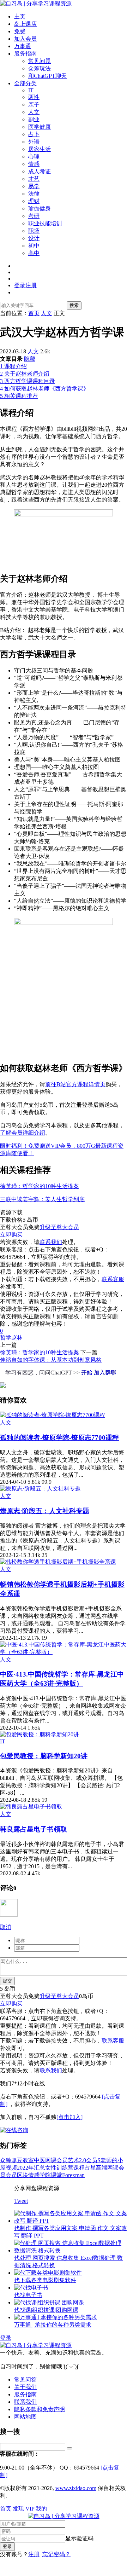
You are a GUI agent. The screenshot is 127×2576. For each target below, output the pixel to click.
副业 (34, 119)
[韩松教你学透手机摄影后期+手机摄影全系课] (58, 1562)
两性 (34, 97)
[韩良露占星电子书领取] (31, 1807)
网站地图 (25, 2417)
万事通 (23, 46)
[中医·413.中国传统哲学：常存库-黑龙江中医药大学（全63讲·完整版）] (64, 1652)
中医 (40, 2160)
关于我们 (25, 2387)
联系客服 (113, 1279)
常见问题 (40, 61)
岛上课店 (25, 24)
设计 (34, 238)
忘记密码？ (56, 2554)
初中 (34, 246)
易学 (34, 186)
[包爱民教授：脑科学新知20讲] (40, 1734)
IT (31, 90)
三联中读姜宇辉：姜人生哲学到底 (42, 1199)
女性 (51, 2168)
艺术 (73, 2160)
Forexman (73, 2175)
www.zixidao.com (76, 2488)
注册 (34, 2554)
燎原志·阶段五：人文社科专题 (45, 1511)
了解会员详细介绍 (23, 1133)
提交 (7, 1981)
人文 (34, 112)
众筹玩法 (40, 68)
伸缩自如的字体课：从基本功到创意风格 (51, 1360)
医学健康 (40, 127)
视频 (11, 2168)
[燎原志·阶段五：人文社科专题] (40, 1489)
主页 (20, 16)
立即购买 (11, 1235)
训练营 (65, 2168)
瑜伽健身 (40, 209)
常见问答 (25, 2380)
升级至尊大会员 (59, 1227)
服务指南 (25, 54)
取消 (6, 1927)
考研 (34, 216)
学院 (45, 2175)
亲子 (34, 105)
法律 (34, 194)
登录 (6, 2338)
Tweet (21, 2201)
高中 (34, 253)
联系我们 (51, 1242)
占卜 (34, 134)
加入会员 (25, 39)
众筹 (6, 2160)
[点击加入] (69, 2117)
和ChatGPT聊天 (47, 76)
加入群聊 (105, 1373)
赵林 (17, 1338)
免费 (20, 31)
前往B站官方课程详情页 (75, 1084)
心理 (34, 157)
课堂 (56, 2175)
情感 (34, 164)
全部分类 (25, 83)
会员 (11, 2175)
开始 (87, 1373)
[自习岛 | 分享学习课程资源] (36, 3)
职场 (34, 231)
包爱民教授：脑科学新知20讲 (44, 1756)
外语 (34, 142)
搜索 (74, 305)
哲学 (6, 1338)
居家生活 (40, 149)
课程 (79, 2168)
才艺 (34, 179)
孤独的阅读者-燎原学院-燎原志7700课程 (59, 1438)
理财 (34, 201)
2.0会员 (88, 2160)
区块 (23, 2175)
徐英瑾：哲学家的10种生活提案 (40, 1186)
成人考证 (40, 171)
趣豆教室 (23, 2160)
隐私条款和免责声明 (40, 2409)
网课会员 (56, 2160)
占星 (90, 2168)
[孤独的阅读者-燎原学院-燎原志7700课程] (53, 1415)
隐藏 (30, 359)
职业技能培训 (45, 223)
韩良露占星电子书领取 (34, 1829)
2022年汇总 (31, 2168)
